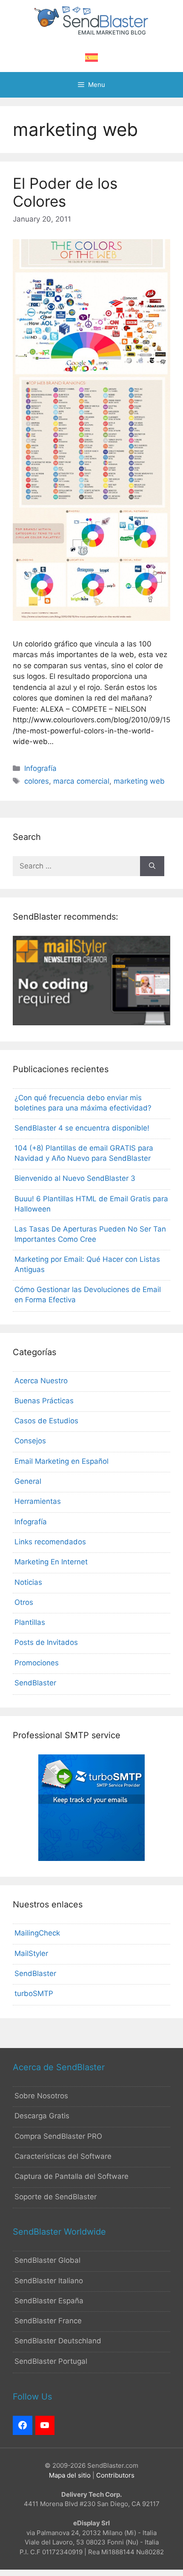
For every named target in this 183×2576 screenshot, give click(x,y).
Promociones (37, 1663)
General (28, 1481)
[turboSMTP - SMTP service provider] (91, 1858)
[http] (23, 2426)
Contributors (115, 2475)
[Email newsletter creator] (91, 1023)
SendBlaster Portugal (51, 2361)
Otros (24, 1602)
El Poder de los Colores (65, 192)
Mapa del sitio (70, 2475)
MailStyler (31, 1953)
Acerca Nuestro (41, 1381)
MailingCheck (37, 1933)
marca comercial (81, 781)
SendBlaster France (48, 2321)
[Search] (152, 866)
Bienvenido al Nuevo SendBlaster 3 (75, 1178)
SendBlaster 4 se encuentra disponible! (82, 1128)
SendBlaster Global (47, 2260)
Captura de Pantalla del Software (71, 2176)
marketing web (139, 781)
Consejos (30, 1441)
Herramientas (38, 1501)
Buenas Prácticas (44, 1401)
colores (37, 781)
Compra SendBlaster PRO (58, 2136)
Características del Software (63, 2156)
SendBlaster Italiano (49, 2281)
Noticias (28, 1582)
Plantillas (30, 1622)
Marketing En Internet (51, 1562)
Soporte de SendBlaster (56, 2197)
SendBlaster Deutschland (58, 2341)
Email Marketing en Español (61, 1461)
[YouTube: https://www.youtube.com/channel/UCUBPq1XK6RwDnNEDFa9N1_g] (45, 2426)
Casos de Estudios (46, 1421)
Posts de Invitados (46, 1642)
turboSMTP (34, 1993)
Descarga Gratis (42, 2116)
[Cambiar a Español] (91, 58)
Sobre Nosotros (41, 2096)
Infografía (40, 768)
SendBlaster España (49, 2301)
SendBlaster (35, 1683)
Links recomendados (50, 1542)
